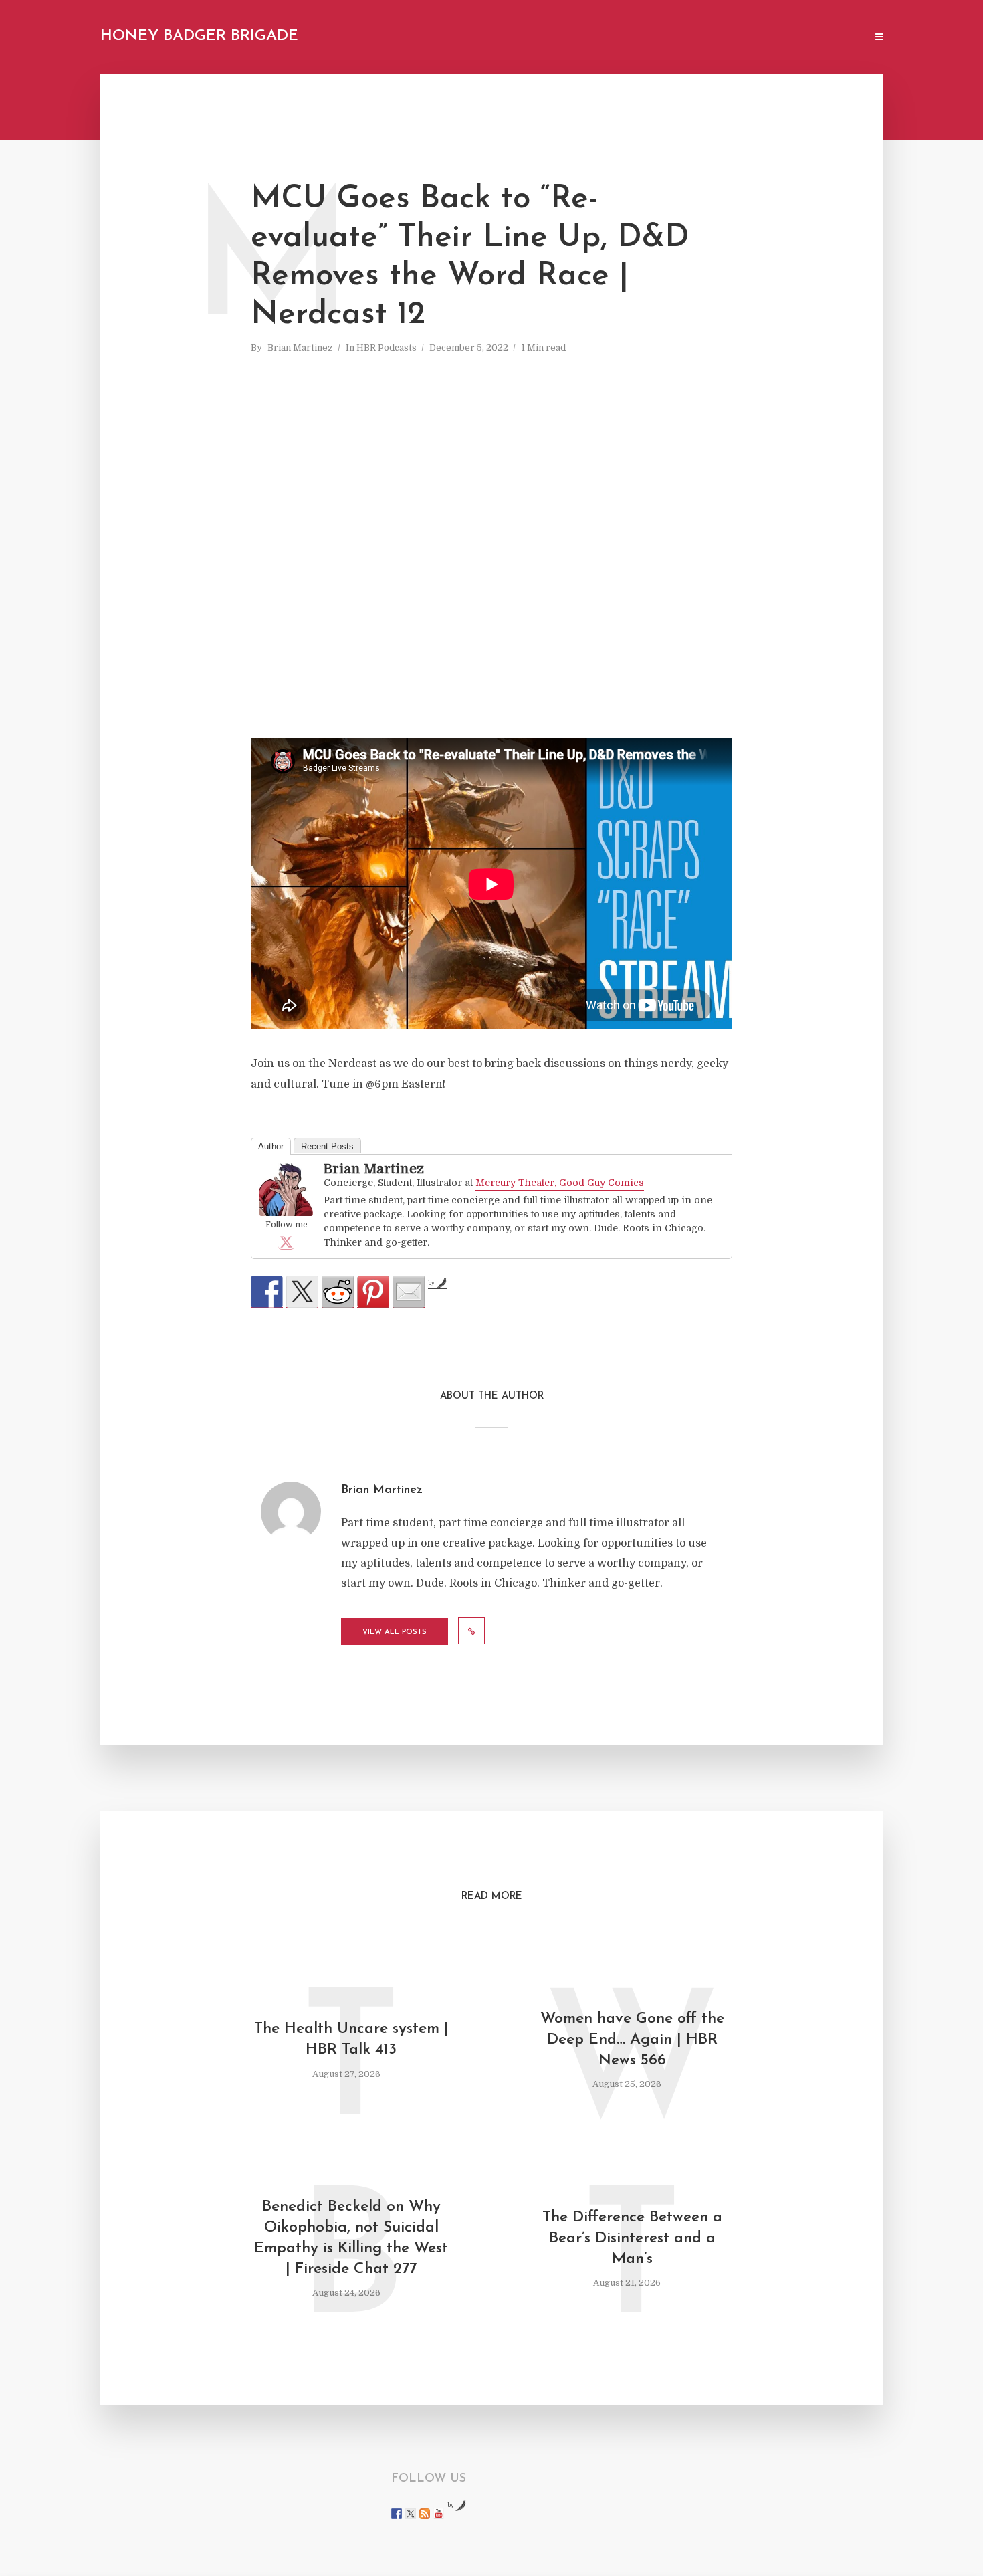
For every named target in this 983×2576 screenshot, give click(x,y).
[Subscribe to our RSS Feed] (425, 2514)
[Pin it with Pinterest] (373, 1292)
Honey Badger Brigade (199, 36)
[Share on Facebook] (267, 1292)
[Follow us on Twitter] (411, 2514)
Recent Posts (327, 1146)
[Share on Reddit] (338, 1292)
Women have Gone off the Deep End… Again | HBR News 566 (632, 2040)
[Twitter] (286, 1242)
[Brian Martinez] (286, 1190)
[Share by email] (409, 1292)
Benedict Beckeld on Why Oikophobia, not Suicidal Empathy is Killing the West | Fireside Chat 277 (351, 2238)
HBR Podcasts (387, 348)
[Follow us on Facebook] (397, 2514)
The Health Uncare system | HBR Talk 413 (351, 2040)
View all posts (395, 1632)
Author (271, 1146)
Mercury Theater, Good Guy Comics (560, 1183)
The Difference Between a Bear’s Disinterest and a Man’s (632, 2239)
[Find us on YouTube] (439, 2514)
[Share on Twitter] (302, 1292)
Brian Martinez (300, 348)
